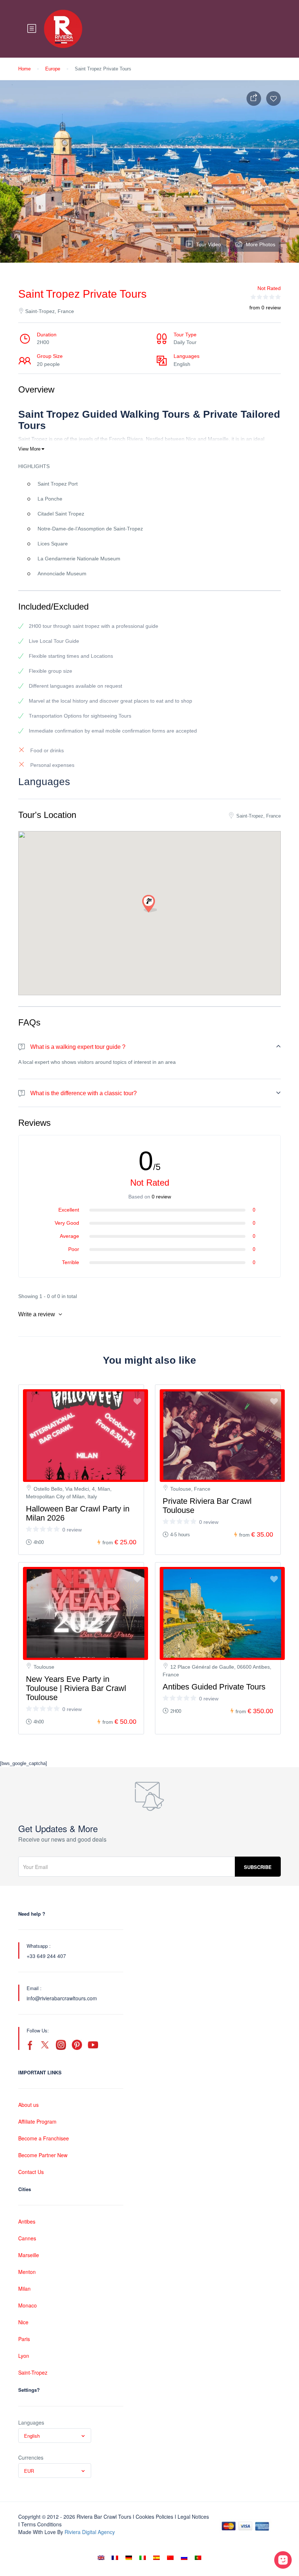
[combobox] (55, 2436)
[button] (149, 904)
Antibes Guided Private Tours (214, 1687)
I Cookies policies (153, 2517)
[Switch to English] (101, 2558)
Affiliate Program (37, 2121)
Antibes (27, 2221)
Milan (24, 2289)
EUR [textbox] (29, 2471)
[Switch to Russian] (184, 2558)
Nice (23, 2322)
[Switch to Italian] (143, 2558)
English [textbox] (32, 2436)
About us (28, 2105)
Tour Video (209, 244)
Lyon (24, 2356)
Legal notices (193, 2517)
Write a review (37, 1314)
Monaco (28, 2305)
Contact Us (31, 2172)
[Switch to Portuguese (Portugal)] (198, 2558)
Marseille (29, 2255)
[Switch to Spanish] (156, 2558)
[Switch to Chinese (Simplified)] (170, 2558)
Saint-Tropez (33, 2372)
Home (24, 69)
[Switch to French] (115, 2558)
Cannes (27, 2238)
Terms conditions (41, 2524)
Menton (27, 2272)
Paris (24, 2339)
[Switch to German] (129, 2558)
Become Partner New (43, 2155)
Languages (31, 2422)
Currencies (31, 2457)
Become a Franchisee (44, 2138)
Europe (53, 69)
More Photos (261, 244)
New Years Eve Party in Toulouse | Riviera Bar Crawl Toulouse (76, 1688)
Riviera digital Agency (90, 2532)
